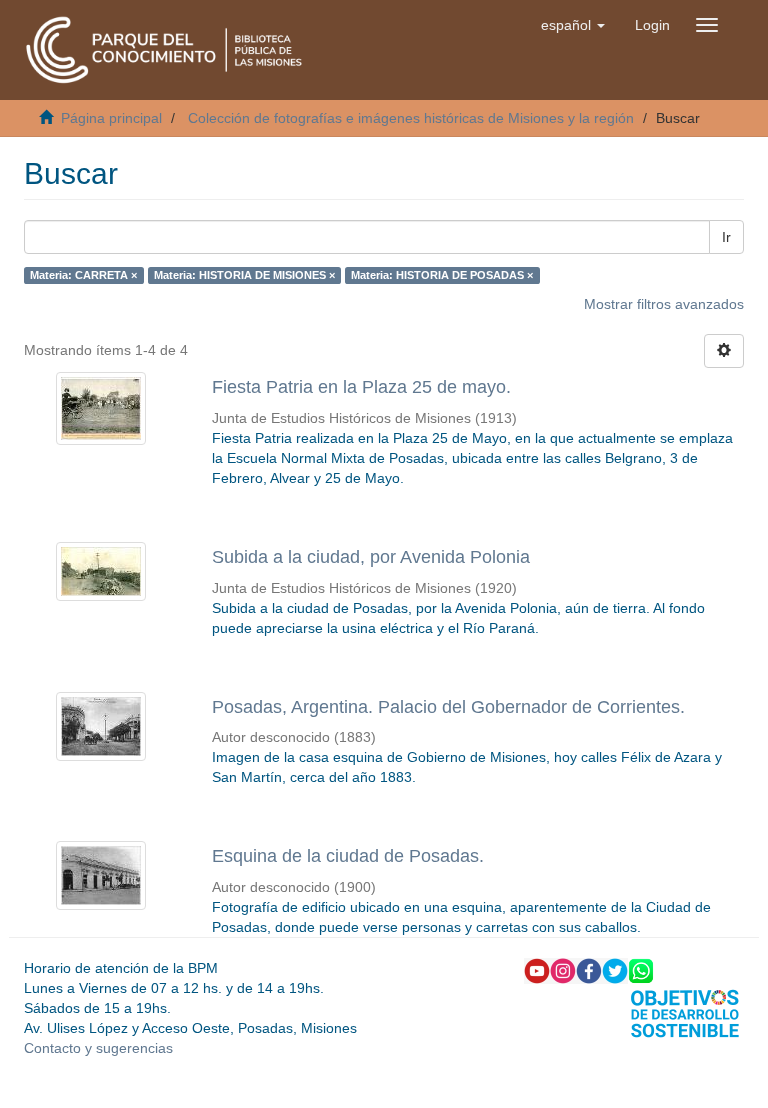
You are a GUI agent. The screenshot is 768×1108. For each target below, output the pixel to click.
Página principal (111, 118)
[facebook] (589, 970)
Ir (726, 237)
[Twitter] (615, 970)
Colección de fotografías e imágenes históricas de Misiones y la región (411, 118)
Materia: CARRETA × (83, 275)
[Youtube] (537, 970)
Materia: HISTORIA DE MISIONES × (244, 275)
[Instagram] (563, 970)
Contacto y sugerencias (98, 1048)
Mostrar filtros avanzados (664, 304)
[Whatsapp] (641, 970)
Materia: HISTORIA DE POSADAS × (442, 275)
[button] (573, 25)
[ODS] (685, 1012)
